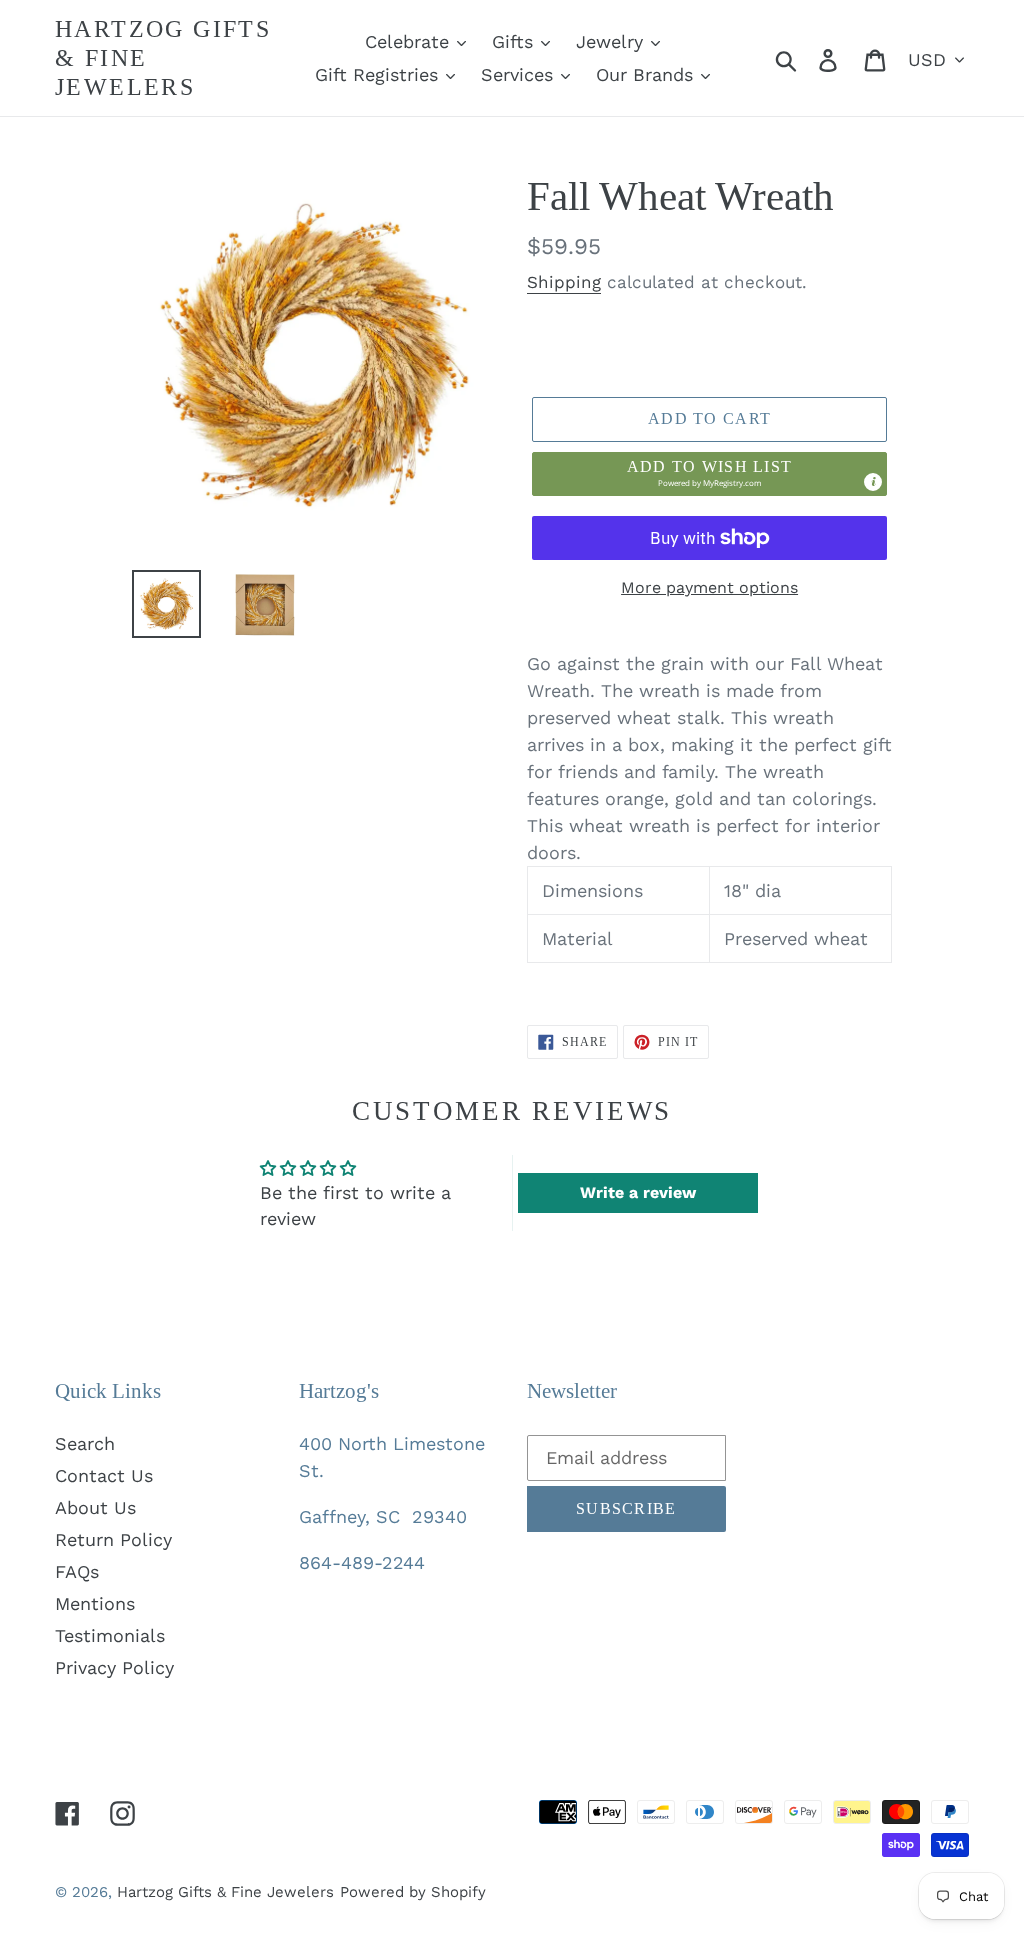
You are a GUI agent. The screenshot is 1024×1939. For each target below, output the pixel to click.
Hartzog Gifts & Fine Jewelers (163, 58)
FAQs (77, 1571)
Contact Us (104, 1475)
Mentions (95, 1603)
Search (85, 1443)
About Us (95, 1507)
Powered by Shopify (413, 1892)
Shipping (564, 282)
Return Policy (113, 1539)
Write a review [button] (638, 1192)
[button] (709, 474)
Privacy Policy (114, 1667)
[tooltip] (873, 482)
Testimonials (110, 1635)
